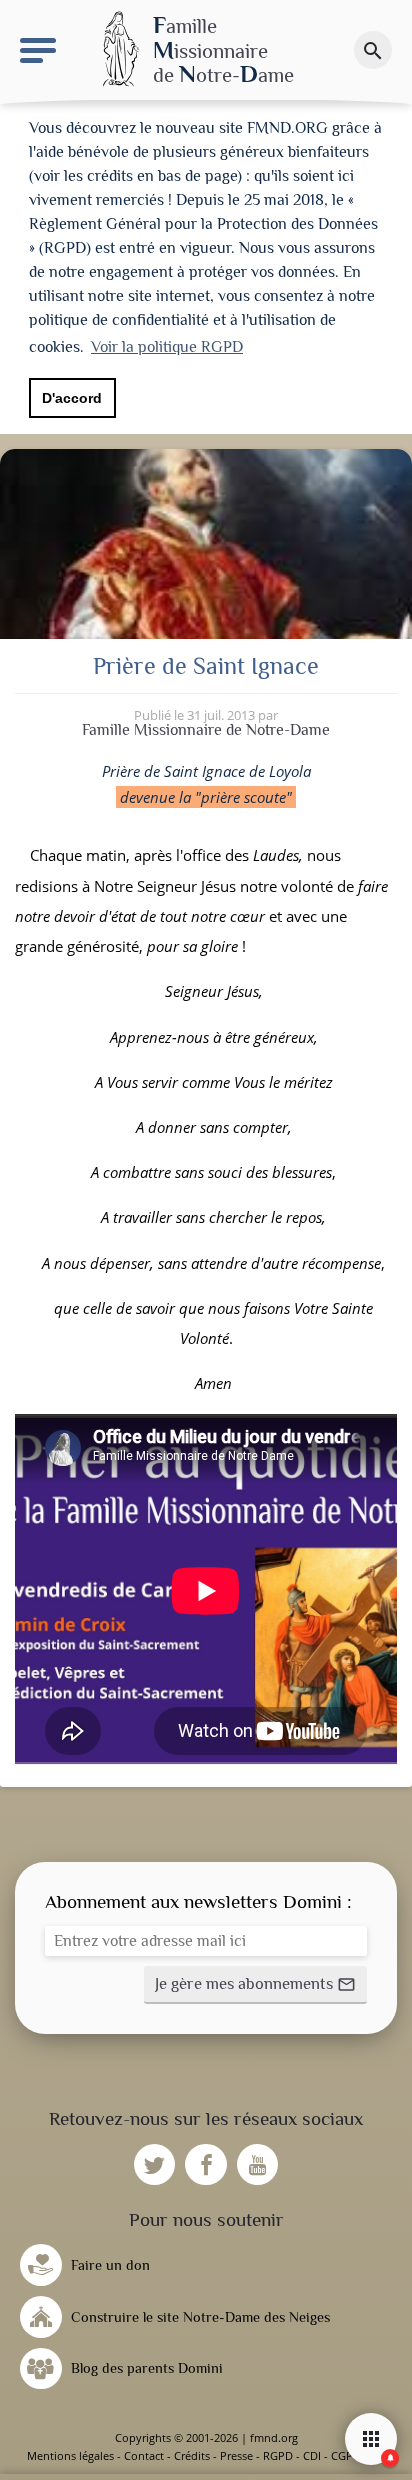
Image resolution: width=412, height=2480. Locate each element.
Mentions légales (70, 2455)
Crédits (192, 2455)
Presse (236, 2455)
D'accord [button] (72, 398)
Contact (144, 2455)
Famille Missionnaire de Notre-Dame (206, 730)
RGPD (278, 2455)
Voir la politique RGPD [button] (167, 347)
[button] (255, 1985)
